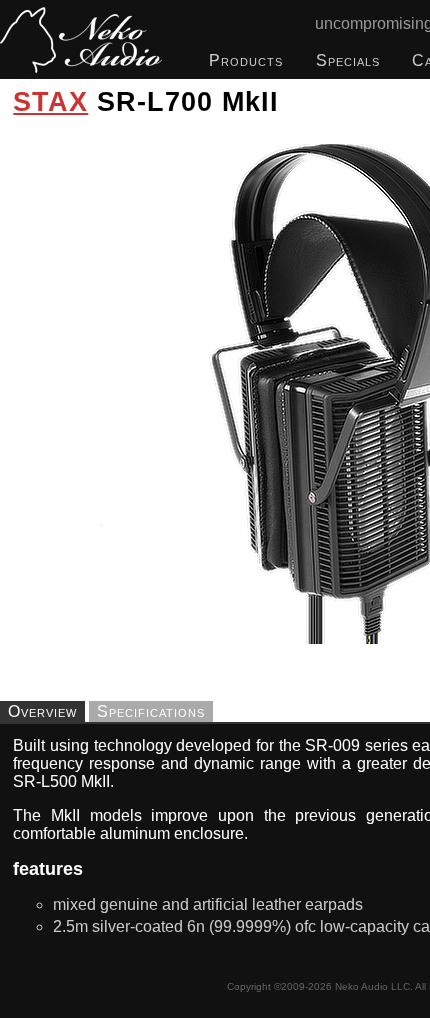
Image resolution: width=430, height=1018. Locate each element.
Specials (348, 60)
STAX (50, 102)
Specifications (151, 711)
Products (246, 60)
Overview (42, 711)
